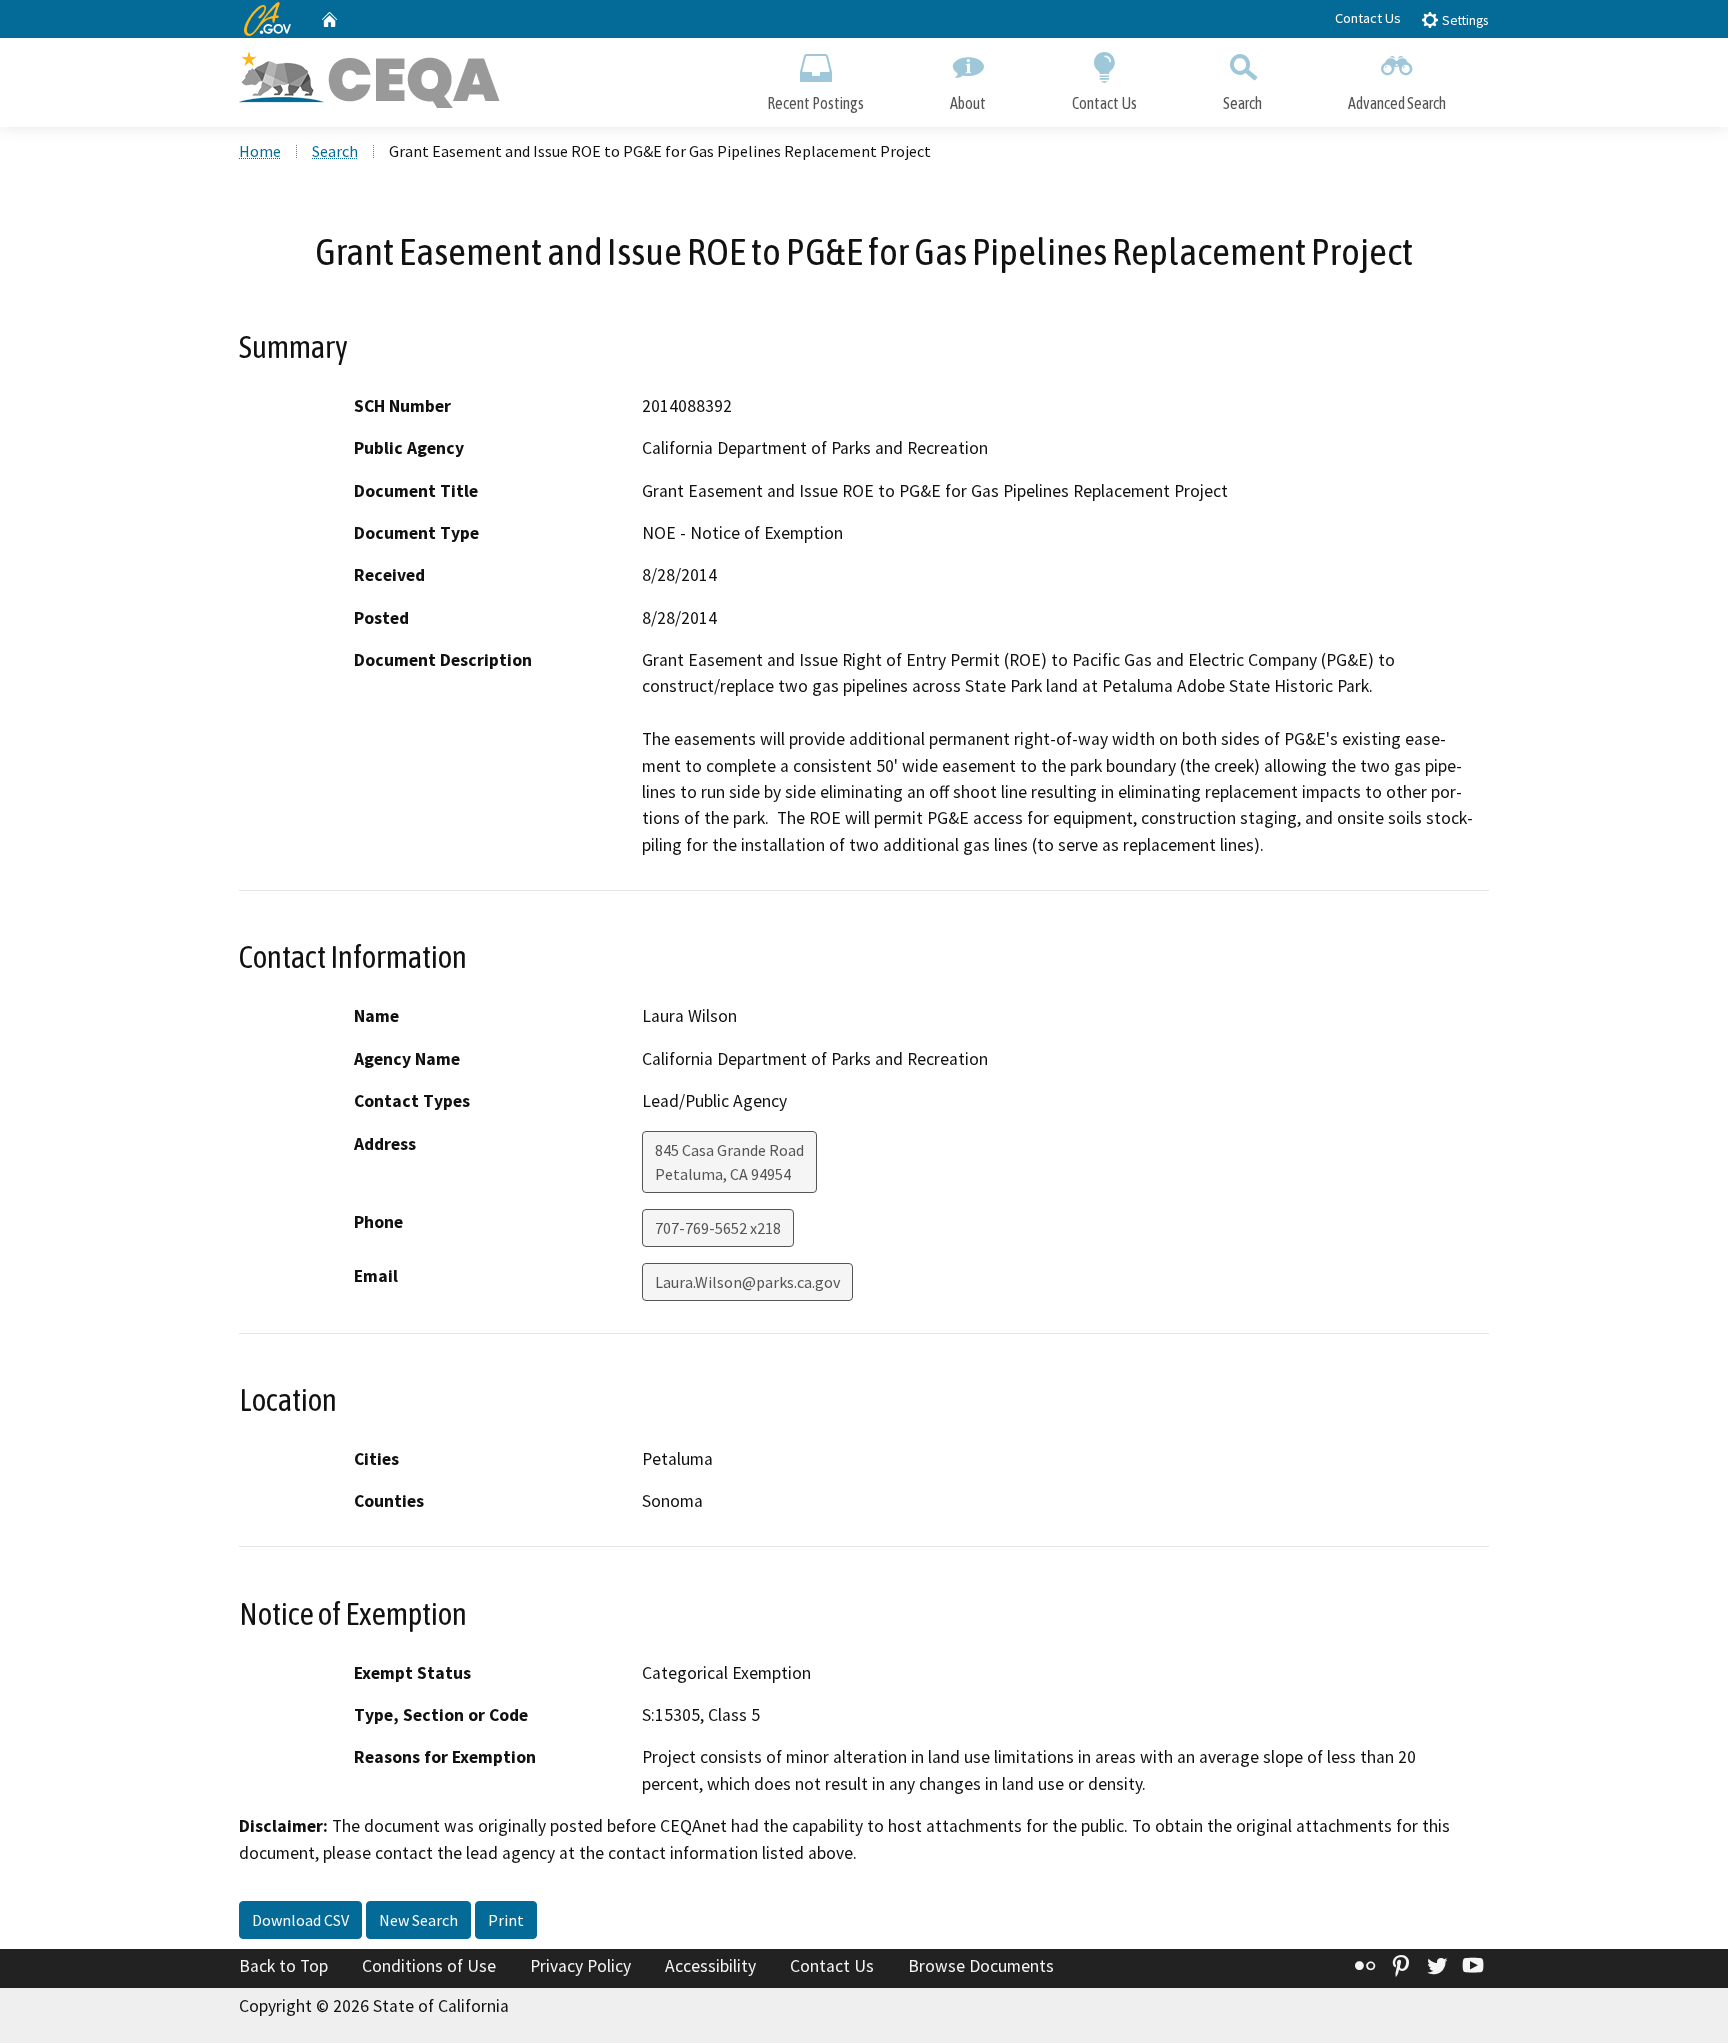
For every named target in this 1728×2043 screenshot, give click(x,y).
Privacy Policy (580, 1966)
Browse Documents (981, 1966)
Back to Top (283, 1966)
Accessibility (710, 1966)
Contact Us (1368, 18)
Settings (1463, 20)
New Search (418, 1920)
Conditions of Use (429, 1966)
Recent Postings (815, 103)
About (968, 103)
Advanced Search (1397, 103)
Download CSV (300, 1920)
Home (260, 151)
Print (506, 1920)
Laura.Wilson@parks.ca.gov (747, 1282)
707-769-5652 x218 (718, 1228)
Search (1242, 103)
